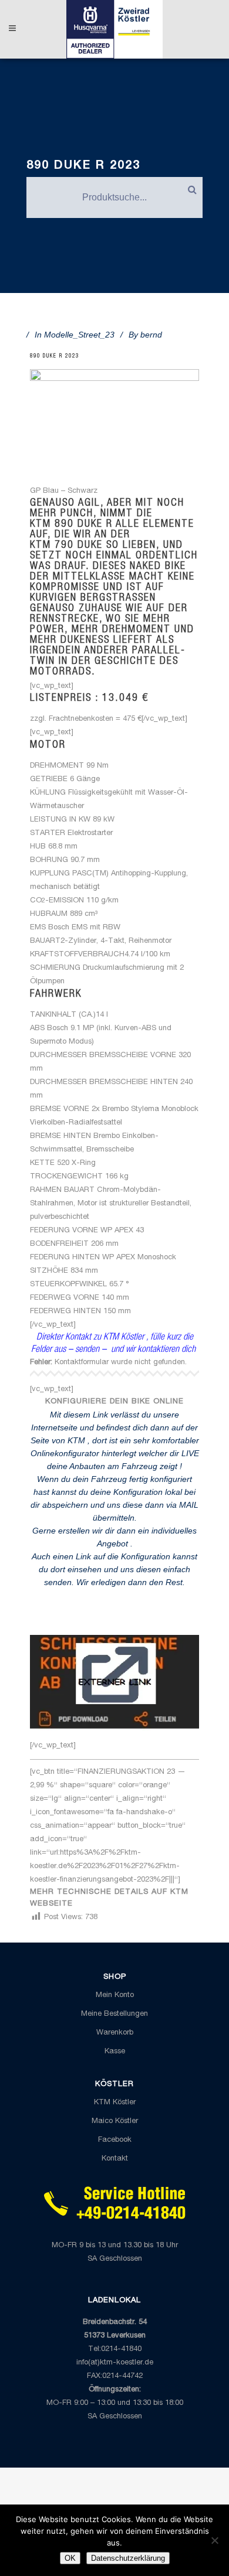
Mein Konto (115, 1996)
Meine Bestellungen (114, 2014)
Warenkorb (115, 2033)
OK (70, 2558)
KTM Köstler (115, 2103)
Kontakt (115, 2159)
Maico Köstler (115, 2122)
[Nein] (214, 2540)
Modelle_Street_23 (79, 335)
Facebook (115, 2140)
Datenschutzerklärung (128, 2558)
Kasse (115, 2052)
